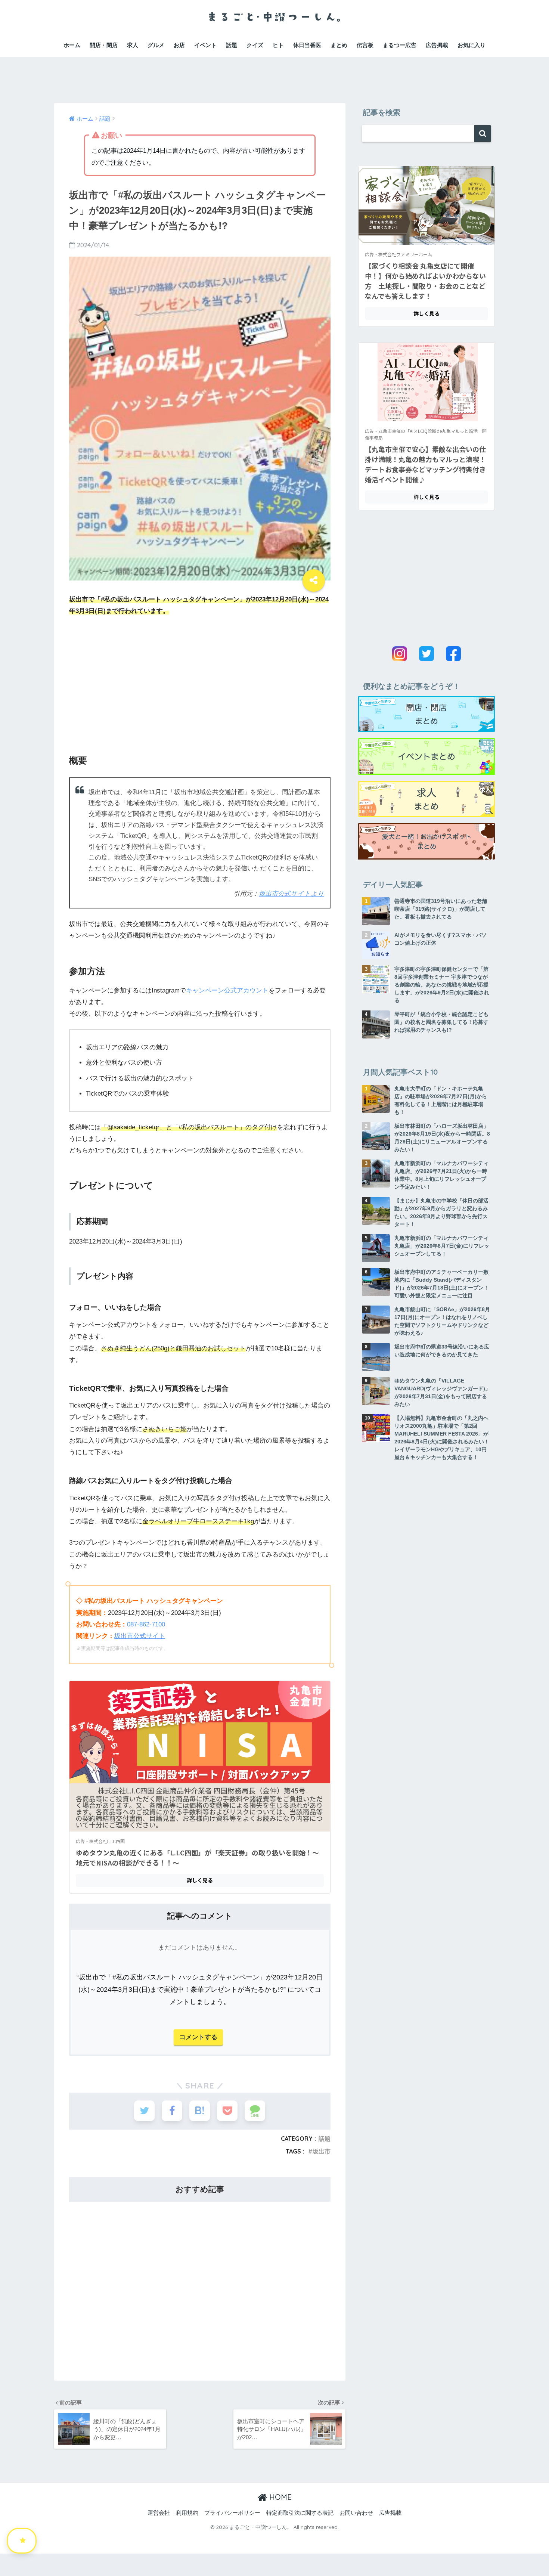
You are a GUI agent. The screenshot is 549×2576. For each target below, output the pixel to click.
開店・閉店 (104, 45)
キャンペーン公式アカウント (227, 990)
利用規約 (187, 2513)
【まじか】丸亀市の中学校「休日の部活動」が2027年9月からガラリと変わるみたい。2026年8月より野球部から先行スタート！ (441, 1212)
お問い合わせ (356, 2513)
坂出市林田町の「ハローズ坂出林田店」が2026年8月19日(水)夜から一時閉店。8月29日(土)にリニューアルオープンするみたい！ (442, 1138)
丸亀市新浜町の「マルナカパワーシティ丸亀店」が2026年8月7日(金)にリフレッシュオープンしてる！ (442, 1246)
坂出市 (322, 2151)
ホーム (72, 45)
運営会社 (159, 2513)
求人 (133, 45)
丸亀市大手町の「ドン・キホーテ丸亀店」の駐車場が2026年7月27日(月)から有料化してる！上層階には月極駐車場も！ (441, 1100)
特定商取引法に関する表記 (300, 2513)
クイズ (255, 45)
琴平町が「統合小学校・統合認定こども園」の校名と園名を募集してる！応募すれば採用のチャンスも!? (441, 1022)
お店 (179, 45)
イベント (205, 45)
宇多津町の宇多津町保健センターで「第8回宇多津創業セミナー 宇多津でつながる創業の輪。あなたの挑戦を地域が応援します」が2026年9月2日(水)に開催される (442, 985)
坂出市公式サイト (140, 1636)
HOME (279, 2497)
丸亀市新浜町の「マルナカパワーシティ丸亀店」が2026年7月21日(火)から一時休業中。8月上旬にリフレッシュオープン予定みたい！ (441, 1175)
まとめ (339, 45)
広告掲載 (437, 45)
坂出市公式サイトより (291, 894)
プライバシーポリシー (232, 2513)
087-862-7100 (146, 1624)
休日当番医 (307, 45)
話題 (232, 45)
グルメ (156, 45)
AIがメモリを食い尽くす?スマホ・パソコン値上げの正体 (441, 939)
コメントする (198, 2037)
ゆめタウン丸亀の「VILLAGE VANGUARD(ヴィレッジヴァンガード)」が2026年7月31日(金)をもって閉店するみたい (442, 1392)
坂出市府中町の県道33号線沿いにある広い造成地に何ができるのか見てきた (442, 1351)
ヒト (278, 45)
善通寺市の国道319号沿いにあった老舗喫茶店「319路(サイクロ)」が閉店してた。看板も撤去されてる (441, 909)
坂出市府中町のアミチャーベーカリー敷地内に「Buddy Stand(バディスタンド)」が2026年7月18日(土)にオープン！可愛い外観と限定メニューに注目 (442, 1284)
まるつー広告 (400, 45)
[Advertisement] (274, 74)
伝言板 (365, 45)
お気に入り (472, 45)
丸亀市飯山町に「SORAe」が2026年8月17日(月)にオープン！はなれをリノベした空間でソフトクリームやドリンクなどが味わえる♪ (442, 1321)
